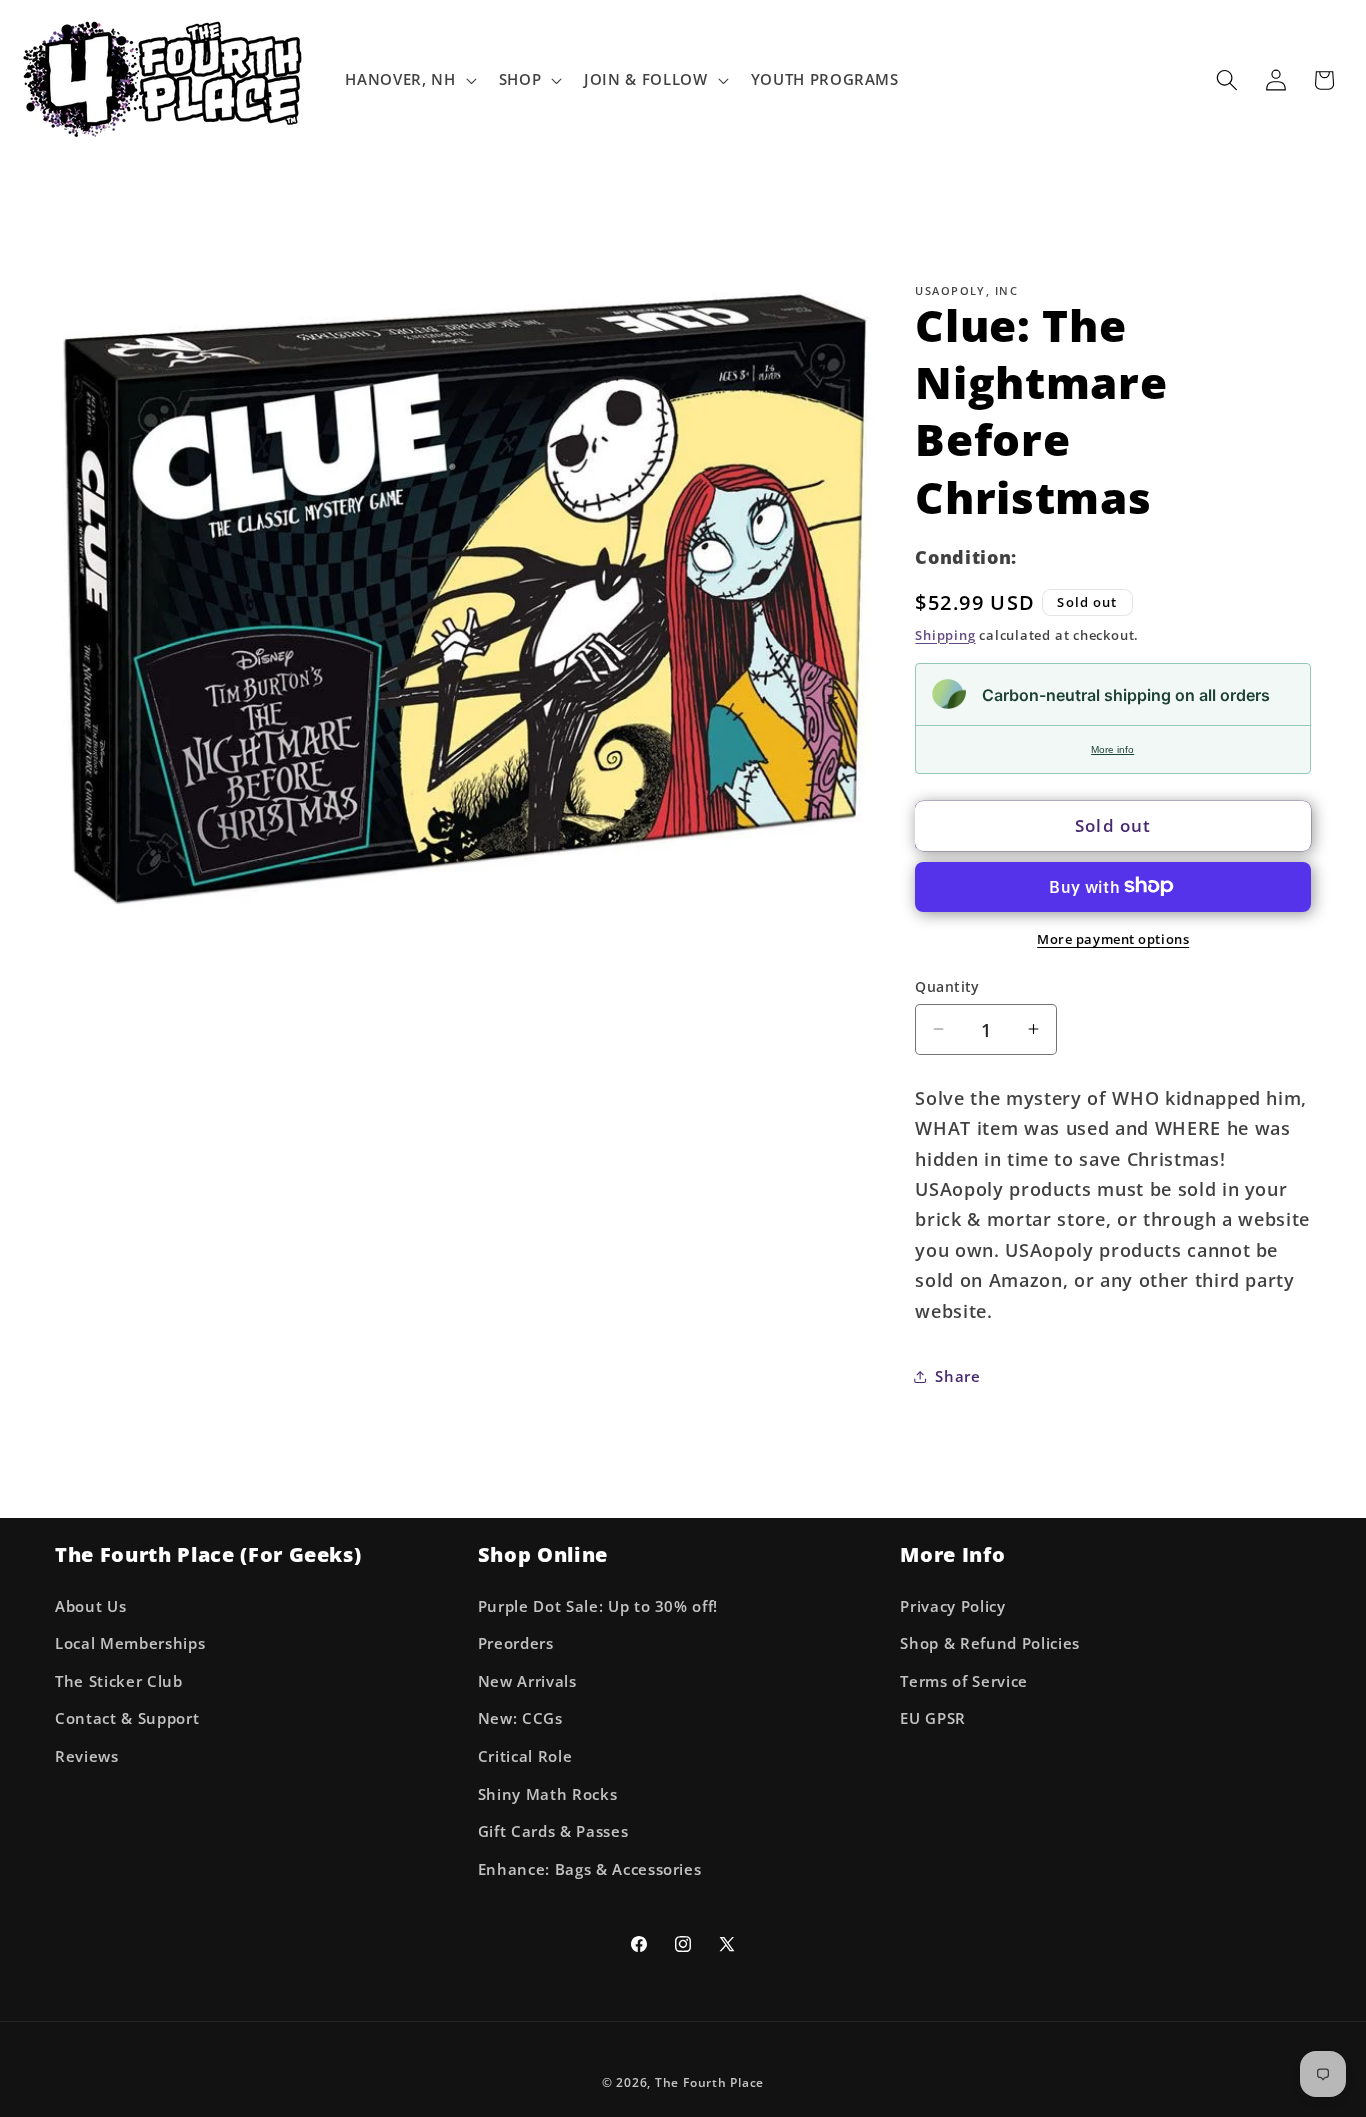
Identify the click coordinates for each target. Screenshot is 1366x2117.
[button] (408, 80)
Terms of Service (964, 1681)
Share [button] (957, 1376)
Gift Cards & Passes (553, 1831)
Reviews (87, 1756)
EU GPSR (933, 1718)
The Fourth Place (709, 2082)
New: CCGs (520, 1718)
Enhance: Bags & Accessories (590, 1869)
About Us (90, 1606)
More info (1112, 748)
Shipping (945, 634)
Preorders (516, 1643)
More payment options (1113, 938)
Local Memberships (130, 1643)
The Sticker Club (119, 1681)
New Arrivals (527, 1681)
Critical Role (525, 1756)
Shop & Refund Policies (990, 1643)
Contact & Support (127, 1718)
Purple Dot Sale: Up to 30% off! (598, 1606)
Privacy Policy (952, 1606)
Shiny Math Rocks (548, 1794)
